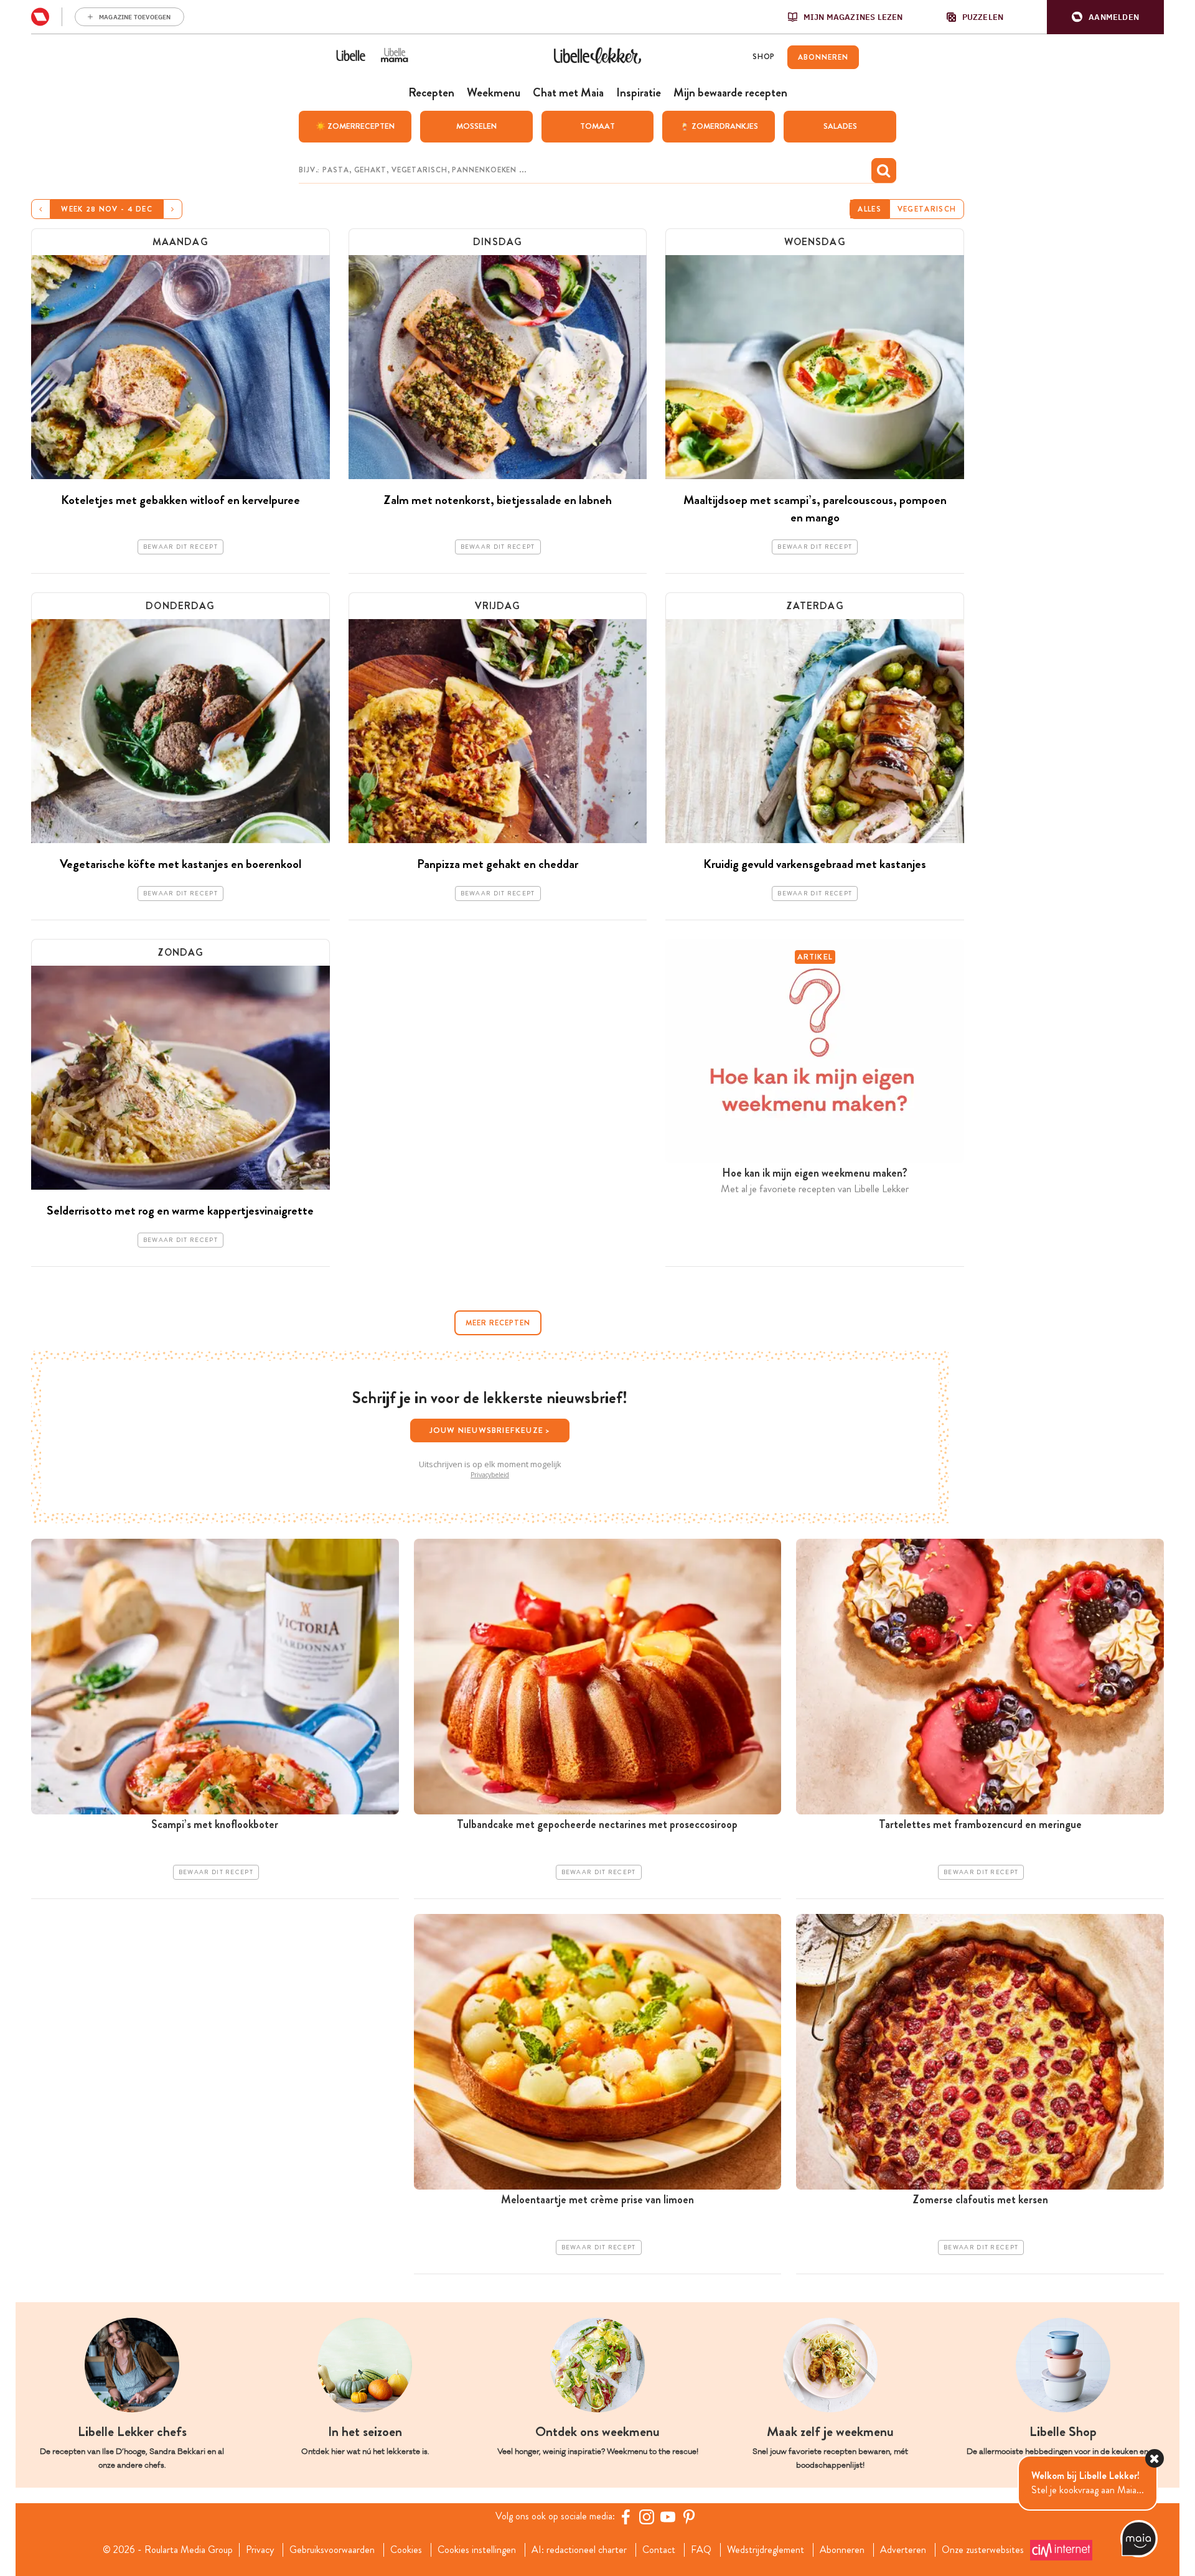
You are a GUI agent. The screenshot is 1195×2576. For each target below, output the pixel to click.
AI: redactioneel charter (579, 2550)
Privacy (260, 2550)
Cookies (406, 2550)
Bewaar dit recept (180, 547)
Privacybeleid (490, 1475)
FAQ (701, 2550)
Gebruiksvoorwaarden (332, 2550)
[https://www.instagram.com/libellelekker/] (647, 2517)
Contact (659, 2550)
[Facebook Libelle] (626, 2517)
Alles (869, 209)
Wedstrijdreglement (766, 2550)
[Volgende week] (173, 209)
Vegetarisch (927, 209)
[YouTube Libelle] (668, 2517)
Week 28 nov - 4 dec (107, 209)
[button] (1105, 17)
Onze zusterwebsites (983, 2550)
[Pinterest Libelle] (689, 2517)
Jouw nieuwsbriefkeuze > (490, 1430)
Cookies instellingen (477, 2550)
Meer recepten (498, 1323)
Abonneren (842, 2550)
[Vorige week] (41, 209)
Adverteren (903, 2550)
